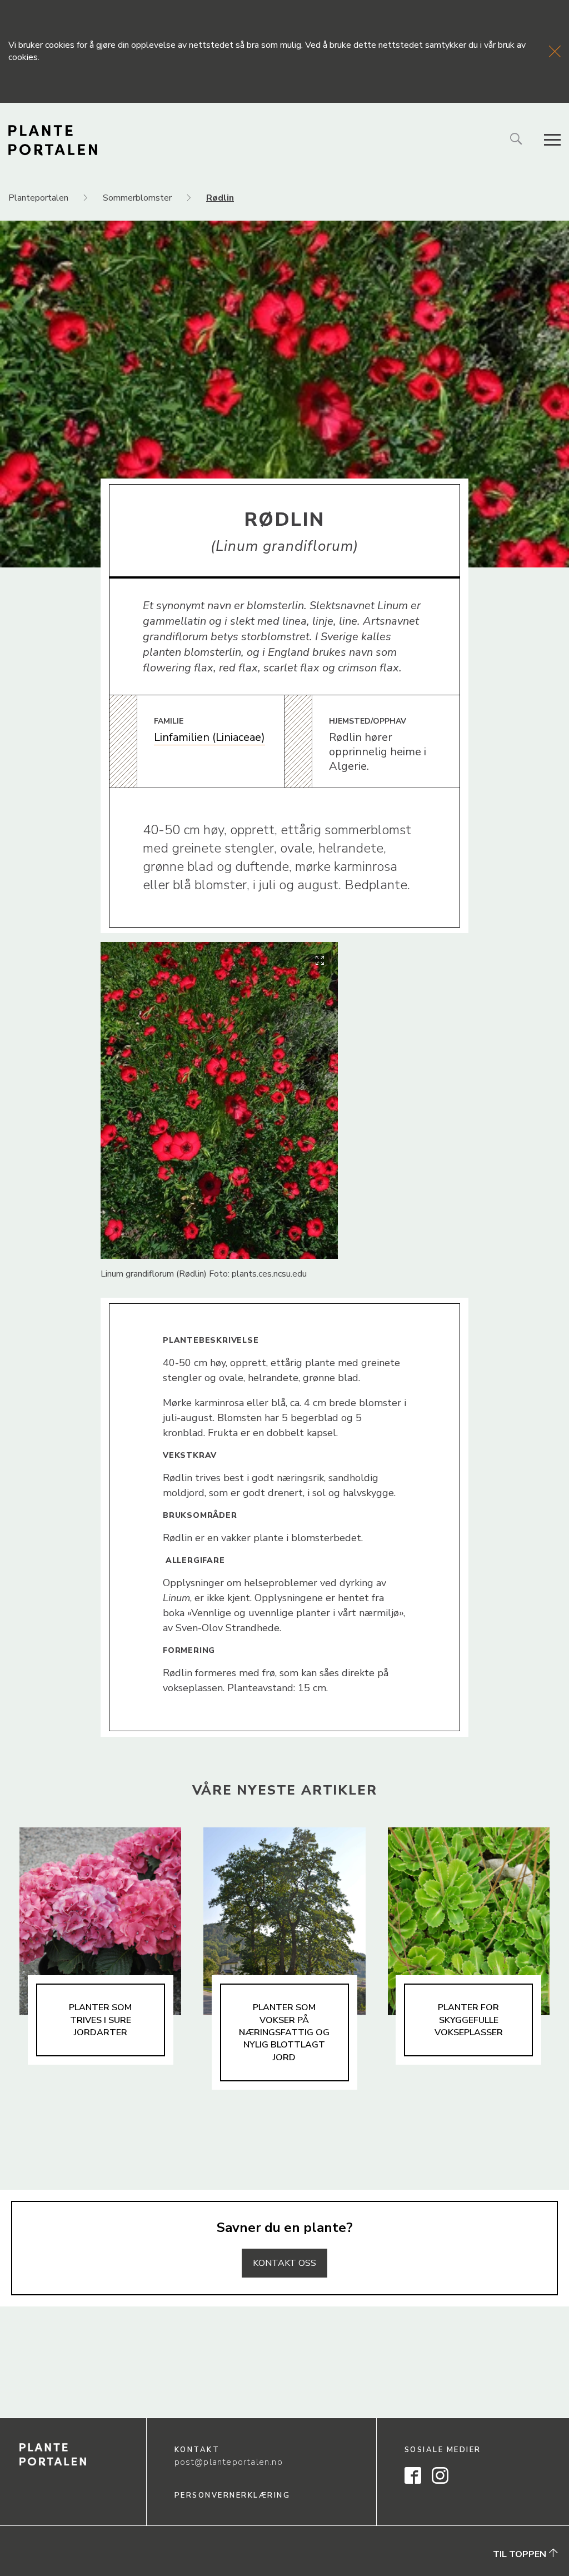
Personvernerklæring (233, 2495)
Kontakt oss (284, 2263)
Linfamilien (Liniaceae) (209, 737)
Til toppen (521, 2554)
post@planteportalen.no (229, 2462)
